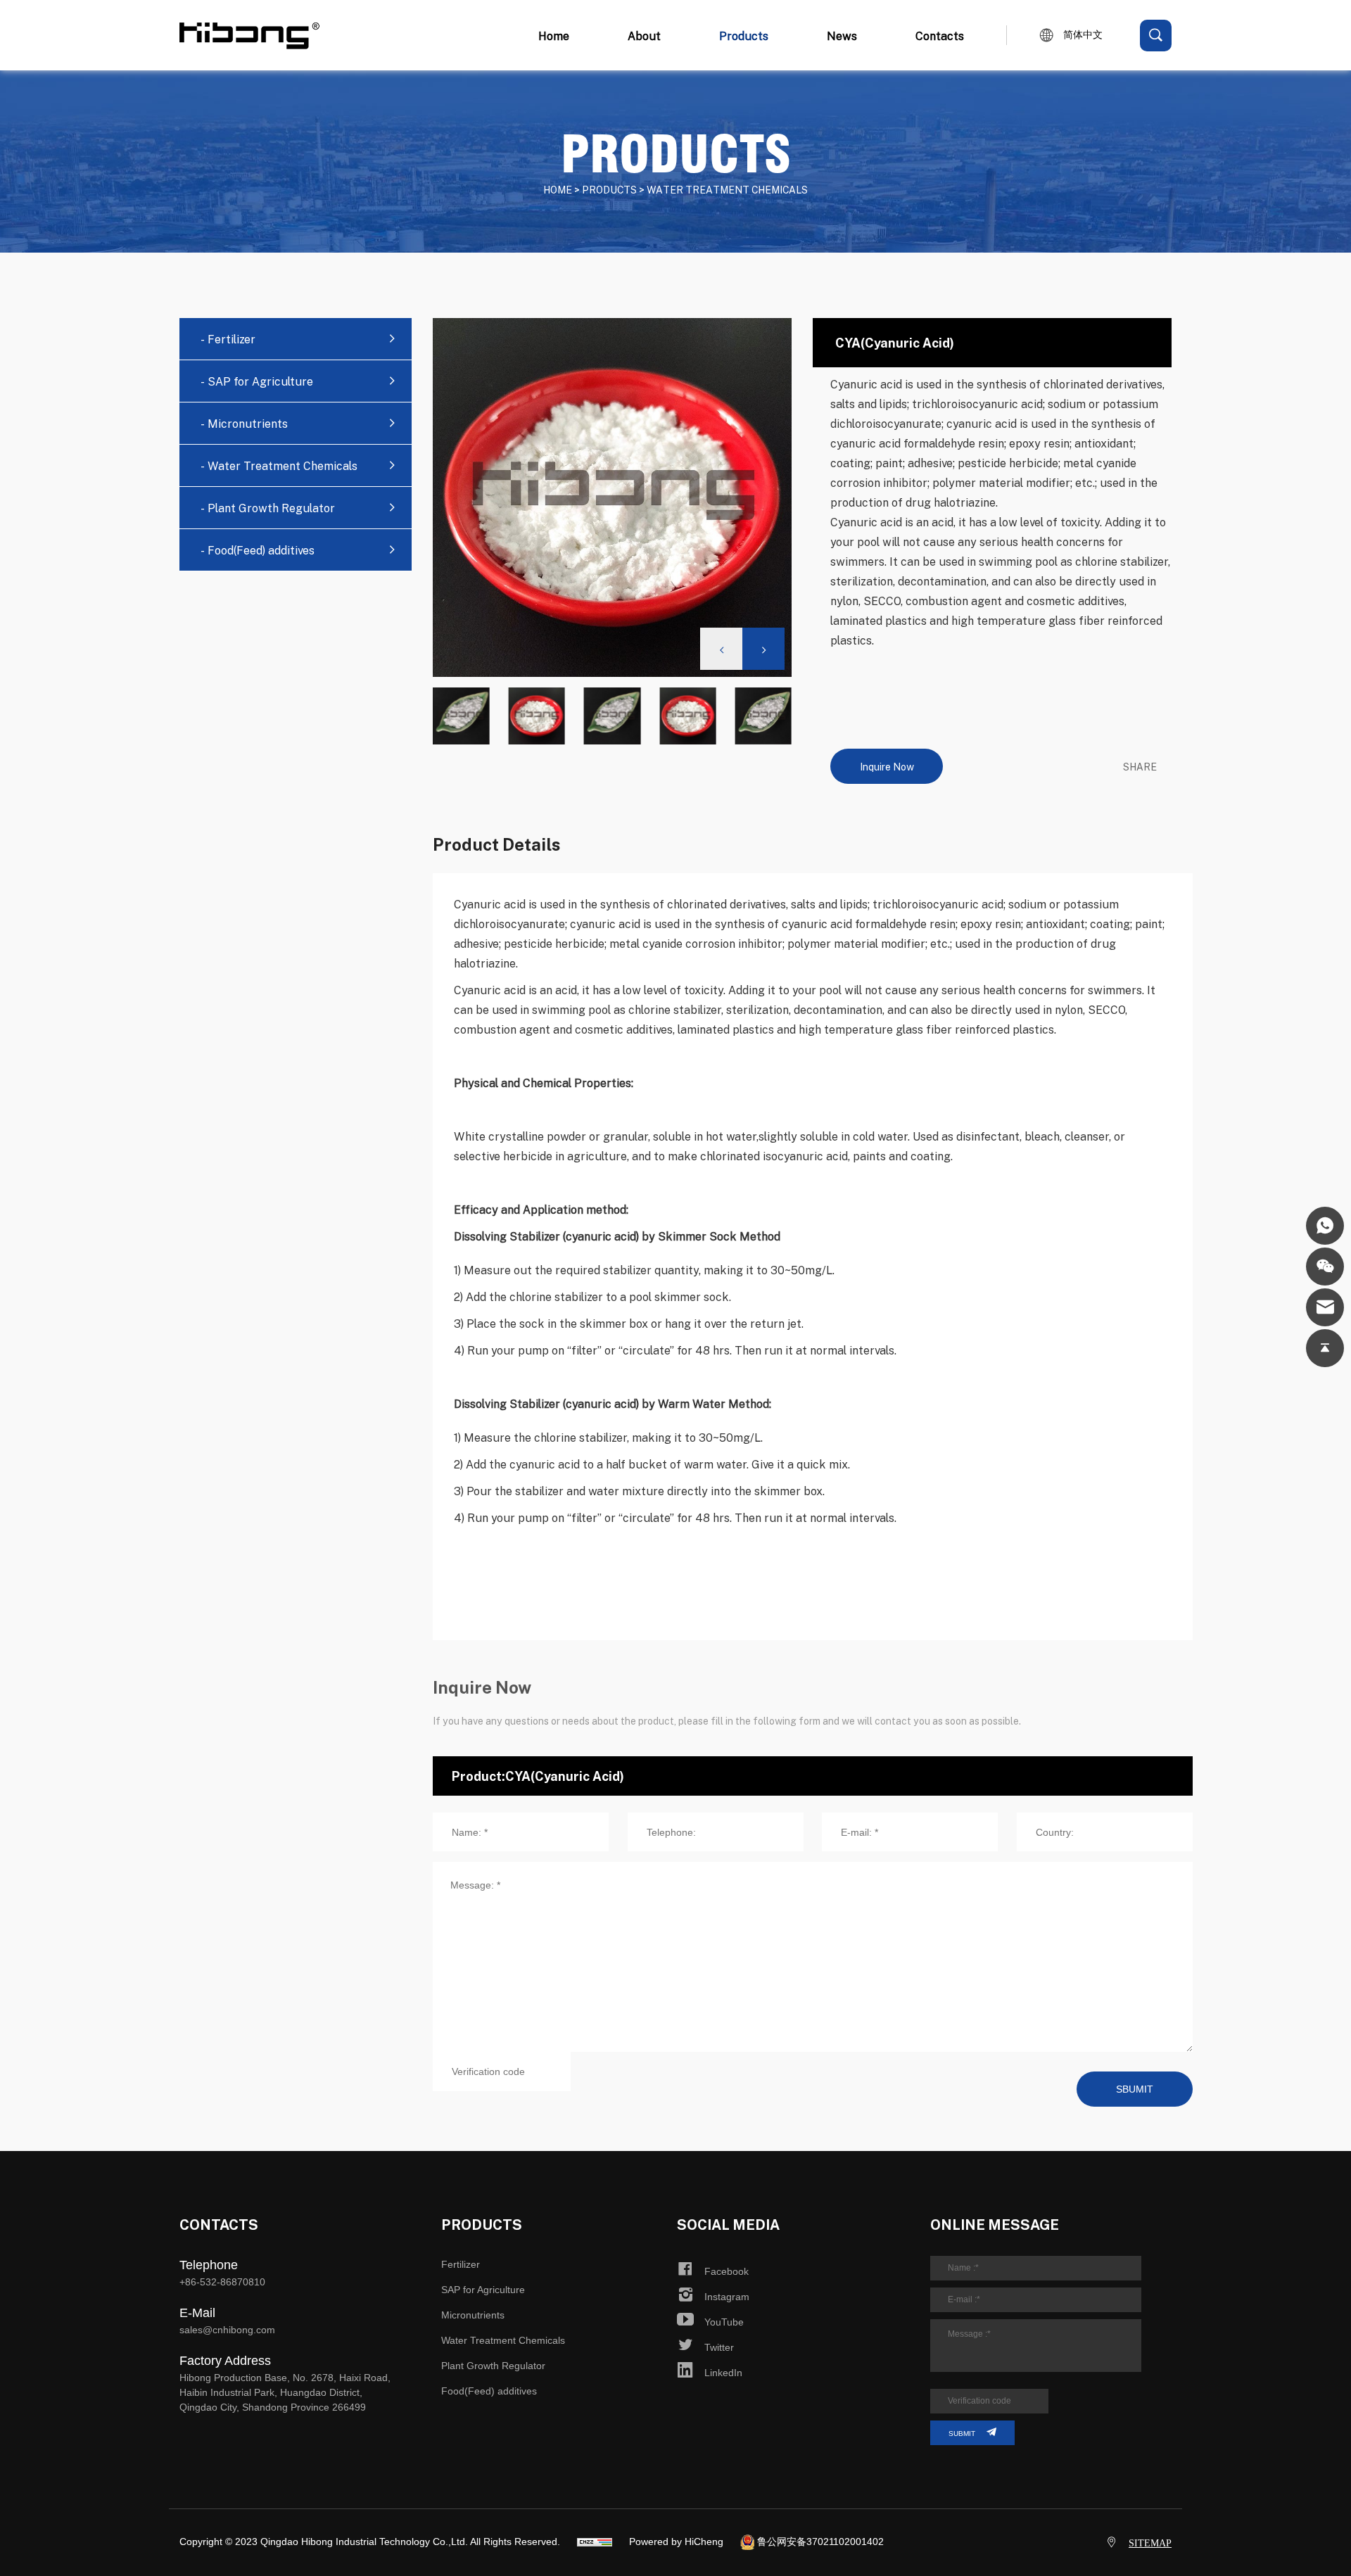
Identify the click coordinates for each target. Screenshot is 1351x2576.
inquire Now (887, 766)
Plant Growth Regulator (493, 2366)
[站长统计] (595, 2542)
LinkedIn (723, 2373)
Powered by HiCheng (676, 2542)
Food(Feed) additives (489, 2391)
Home (554, 36)
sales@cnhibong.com (227, 2330)
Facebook (727, 2271)
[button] (763, 649)
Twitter (719, 2347)
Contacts (940, 36)
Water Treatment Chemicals (503, 2340)
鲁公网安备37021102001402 (820, 2542)
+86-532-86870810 (222, 2282)
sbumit (1135, 2089)
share (1140, 766)
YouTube (724, 2322)
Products (744, 36)
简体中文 (1083, 35)
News (842, 36)
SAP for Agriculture (483, 2290)
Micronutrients (473, 2315)
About (644, 36)
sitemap (1150, 2543)
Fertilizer (461, 2264)
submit (962, 2434)
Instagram (727, 2297)
